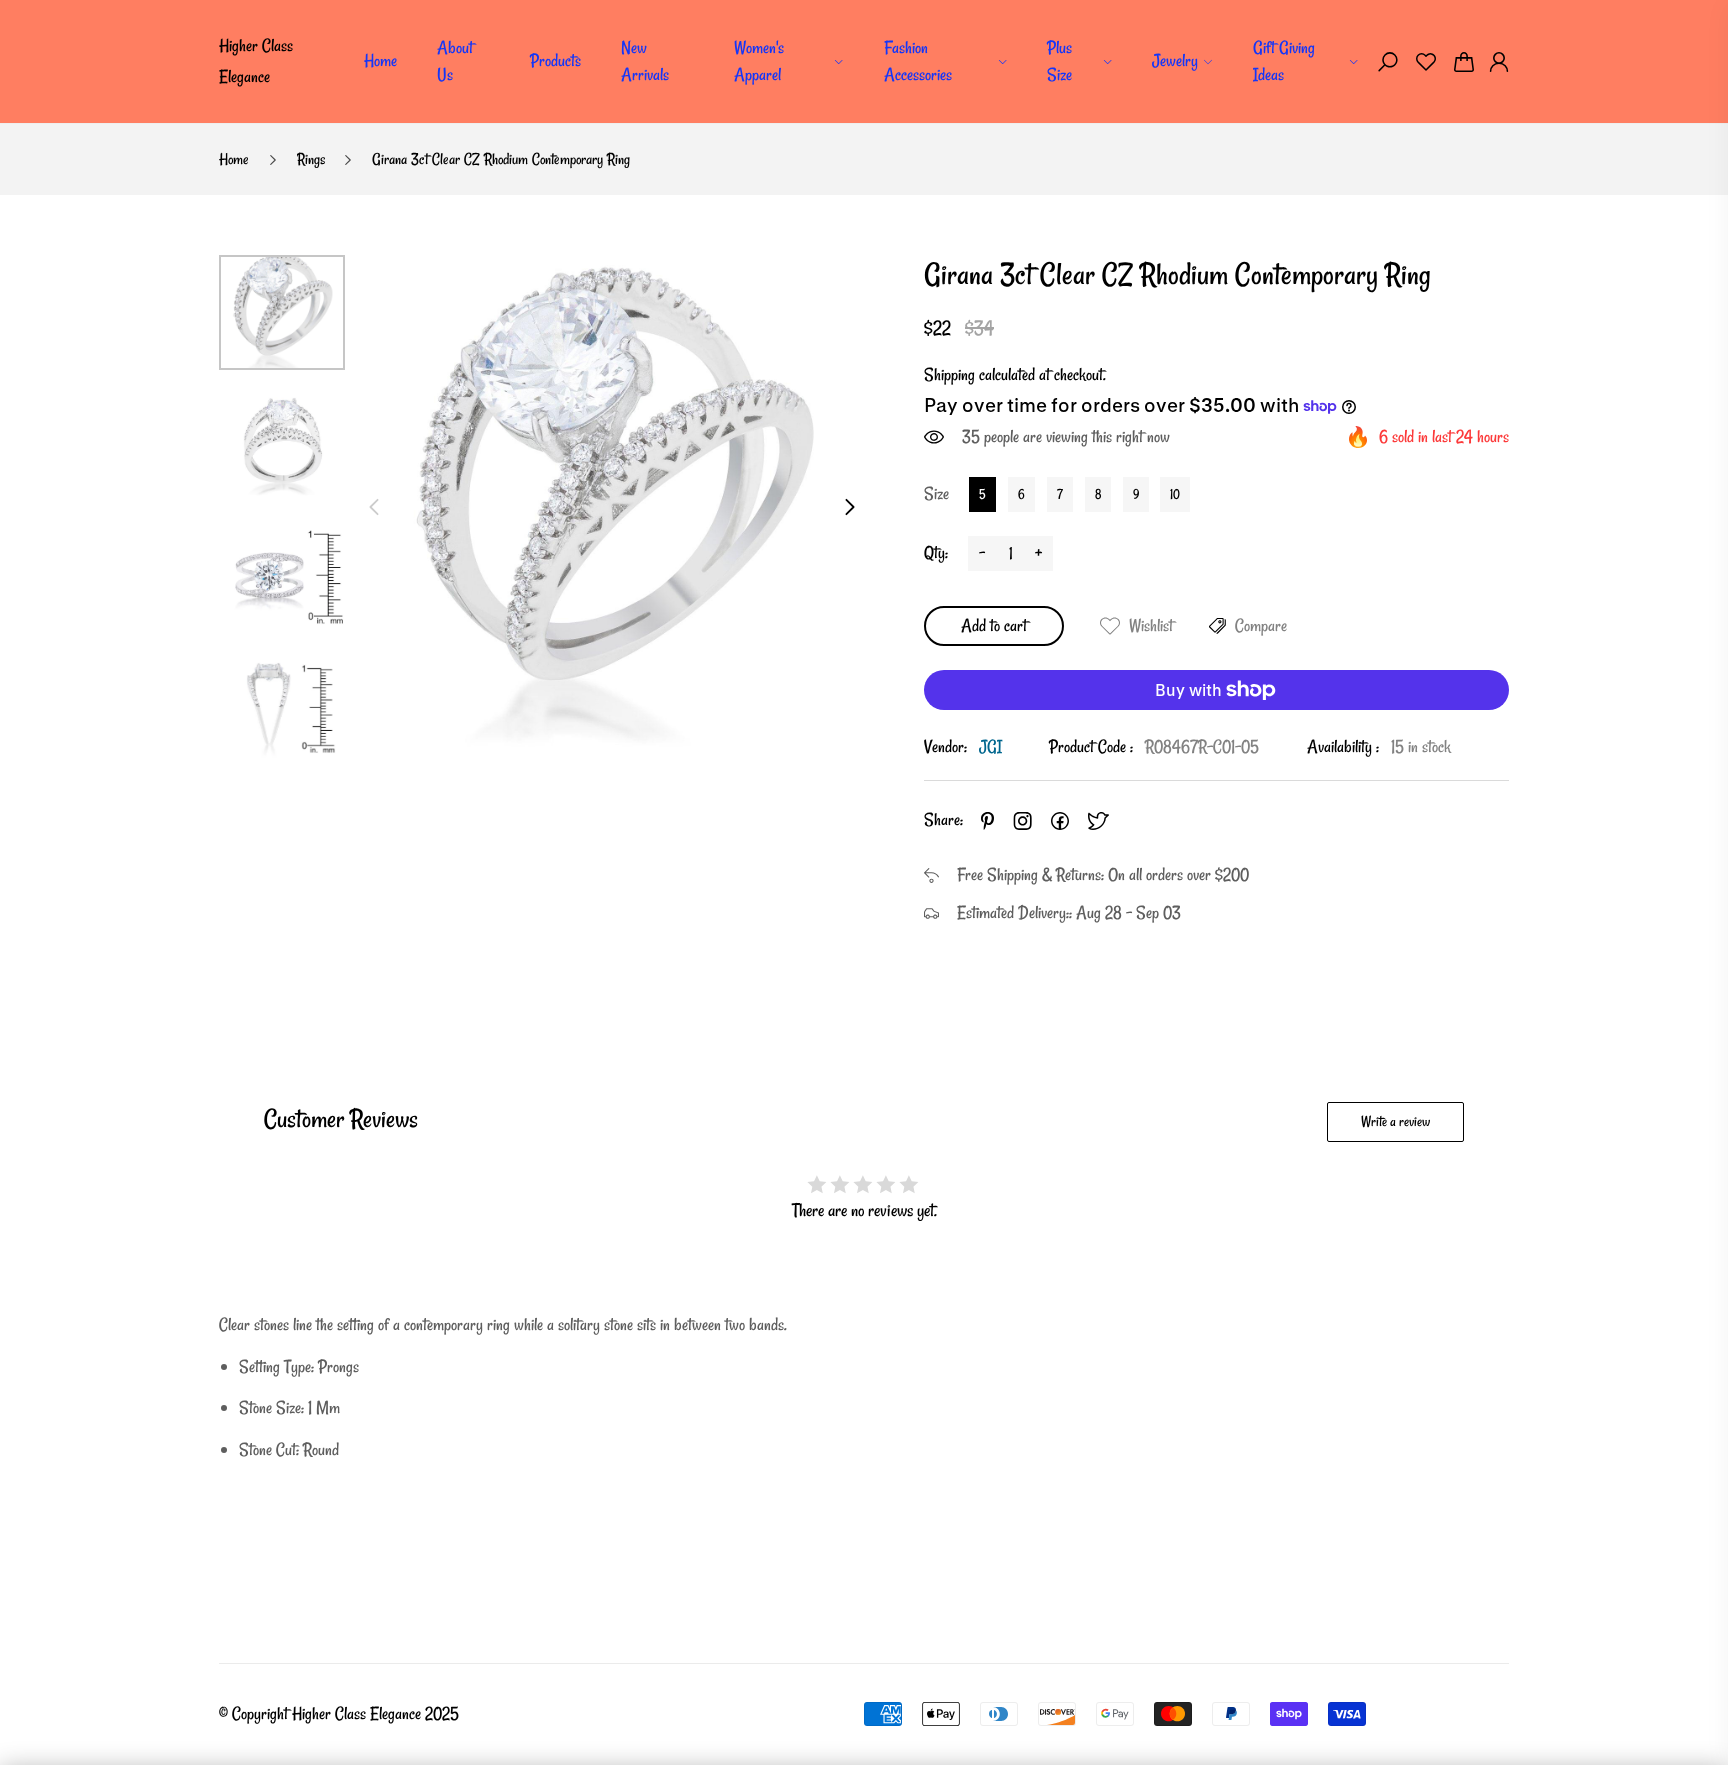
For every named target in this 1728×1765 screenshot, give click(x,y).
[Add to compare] (1217, 626)
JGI (990, 746)
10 (1175, 494)
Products (555, 60)
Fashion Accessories (918, 61)
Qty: (936, 552)
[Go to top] (1648, 1685)
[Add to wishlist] (1110, 626)
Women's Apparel (759, 61)
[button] (1388, 62)
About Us (455, 61)
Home (380, 60)
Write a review (1395, 1121)
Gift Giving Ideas (1284, 61)
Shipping (949, 374)
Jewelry (1175, 60)
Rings (311, 159)
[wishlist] (1426, 62)
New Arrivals (645, 61)
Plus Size (1059, 61)
